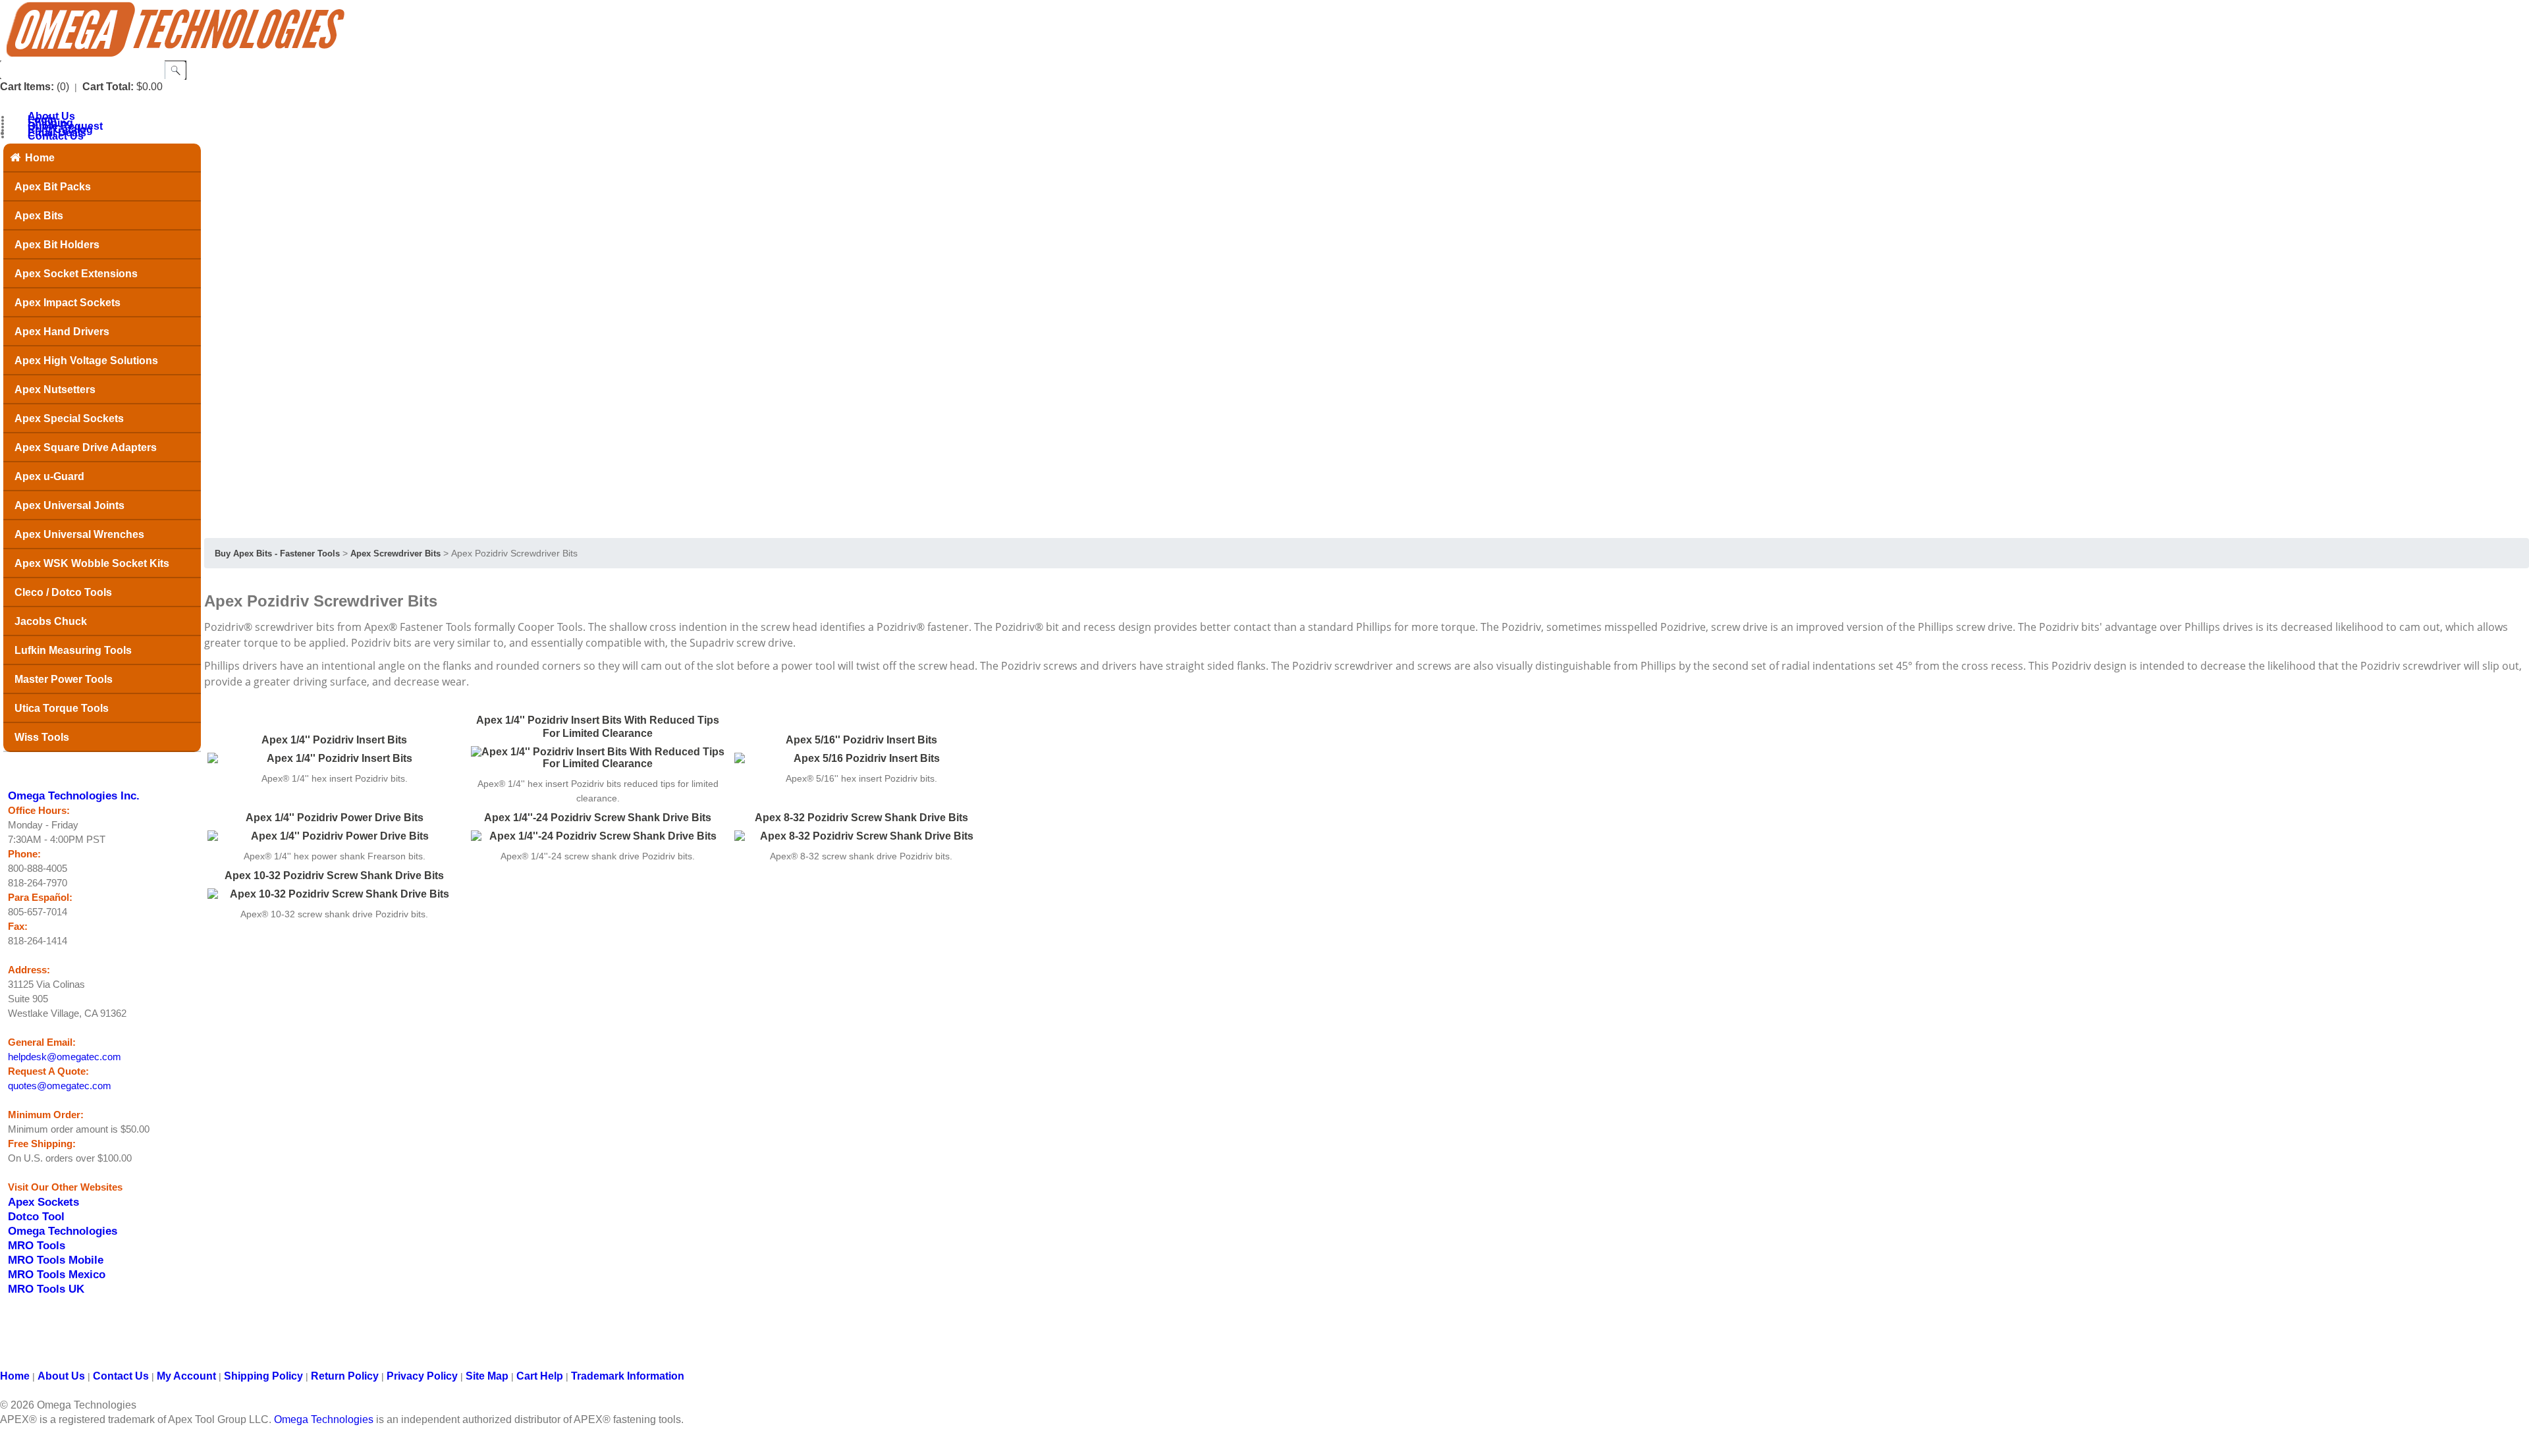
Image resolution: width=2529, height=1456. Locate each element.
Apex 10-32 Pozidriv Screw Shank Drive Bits (334, 876)
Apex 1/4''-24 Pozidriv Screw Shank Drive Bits (598, 818)
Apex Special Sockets (69, 418)
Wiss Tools (42, 737)
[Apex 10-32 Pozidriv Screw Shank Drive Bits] (334, 894)
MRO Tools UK (46, 1289)
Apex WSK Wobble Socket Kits (92, 563)
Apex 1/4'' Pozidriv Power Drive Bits (335, 818)
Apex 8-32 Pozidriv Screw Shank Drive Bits (861, 818)
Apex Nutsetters (55, 390)
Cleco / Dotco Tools (63, 592)
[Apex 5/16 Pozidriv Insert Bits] (861, 759)
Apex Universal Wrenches (79, 534)
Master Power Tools (64, 679)
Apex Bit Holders (57, 245)
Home (40, 158)
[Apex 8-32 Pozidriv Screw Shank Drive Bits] (861, 836)
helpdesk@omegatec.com (65, 1057)
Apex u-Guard (49, 476)
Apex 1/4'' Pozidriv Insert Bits (334, 740)
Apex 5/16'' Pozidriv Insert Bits (861, 740)
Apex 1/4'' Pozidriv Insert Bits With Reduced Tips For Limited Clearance (598, 727)
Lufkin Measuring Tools (73, 650)
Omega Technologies (63, 1231)
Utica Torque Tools (62, 708)
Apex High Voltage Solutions (86, 361)
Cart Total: (108, 87)
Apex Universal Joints (69, 505)
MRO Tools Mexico (57, 1274)
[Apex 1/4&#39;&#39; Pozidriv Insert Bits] (334, 759)
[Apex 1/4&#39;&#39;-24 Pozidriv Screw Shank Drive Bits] (598, 836)
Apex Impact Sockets (68, 303)
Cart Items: (27, 87)
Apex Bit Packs (53, 187)
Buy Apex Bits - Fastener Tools (277, 553)
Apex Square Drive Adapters (86, 447)
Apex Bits (39, 216)
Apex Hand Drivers (62, 332)
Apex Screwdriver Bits (395, 553)
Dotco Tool (36, 1216)
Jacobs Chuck (51, 621)
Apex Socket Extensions (76, 274)
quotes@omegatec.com (60, 1086)
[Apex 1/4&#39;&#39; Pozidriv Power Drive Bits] (334, 836)
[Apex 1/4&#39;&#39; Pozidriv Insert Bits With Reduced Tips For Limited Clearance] (598, 758)
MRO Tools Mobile (56, 1260)
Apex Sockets (43, 1202)
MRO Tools (37, 1245)
